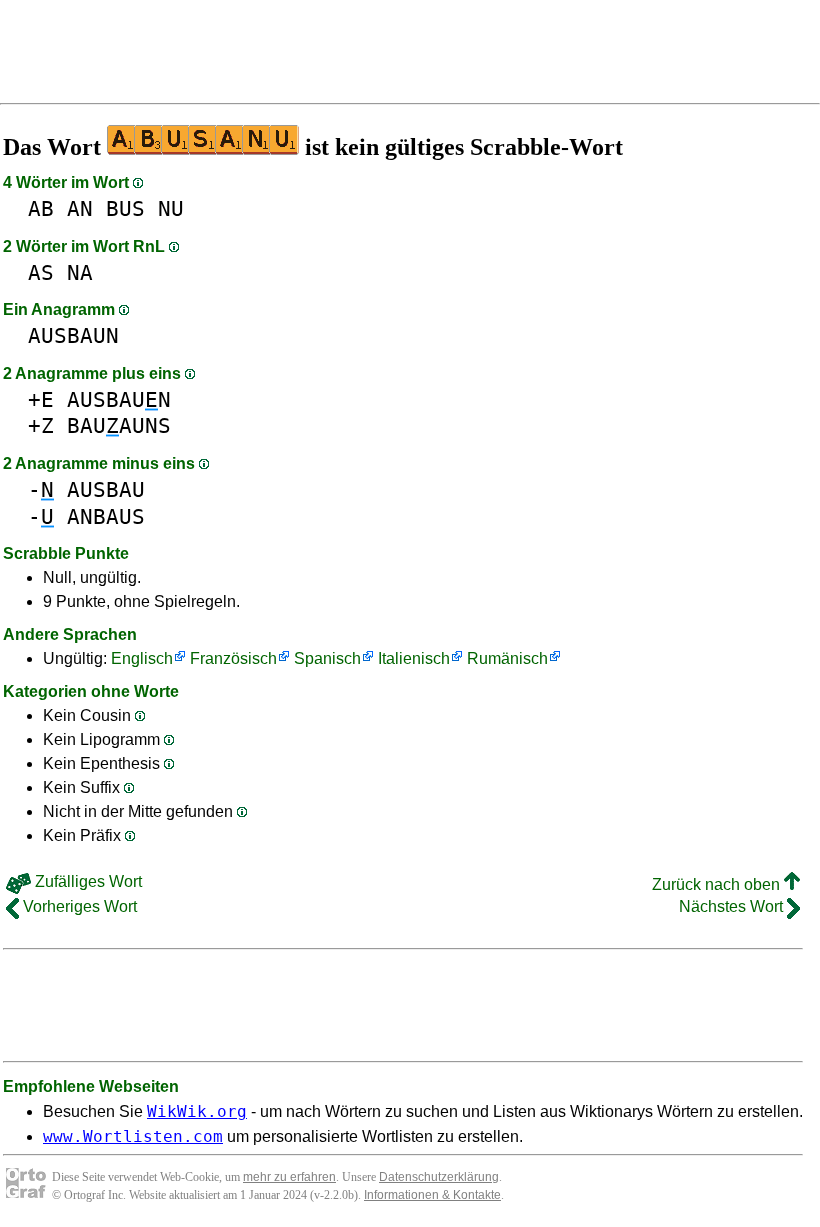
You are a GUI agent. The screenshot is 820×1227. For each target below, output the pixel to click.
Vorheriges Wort (78, 906)
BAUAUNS (119, 425)
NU (171, 208)
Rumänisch (507, 658)
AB (41, 208)
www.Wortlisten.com (133, 1136)
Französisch (233, 658)
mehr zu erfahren (289, 1177)
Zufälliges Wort (86, 881)
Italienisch (414, 658)
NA (80, 272)
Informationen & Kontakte (432, 1195)
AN (80, 208)
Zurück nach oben (718, 884)
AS (41, 272)
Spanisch (327, 658)
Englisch (142, 658)
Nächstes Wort (733, 906)
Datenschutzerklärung (439, 1177)
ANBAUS (106, 516)
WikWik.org (197, 1111)
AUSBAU (106, 489)
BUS (125, 208)
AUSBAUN (73, 335)
